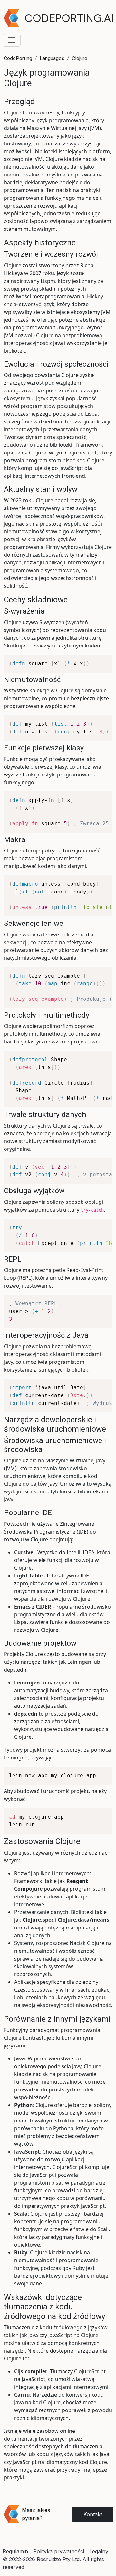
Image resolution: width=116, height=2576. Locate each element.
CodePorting (18, 58)
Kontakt (93, 2514)
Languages (52, 58)
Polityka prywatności (59, 2551)
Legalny (99, 2551)
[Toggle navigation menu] (12, 40)
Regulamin (15, 2551)
